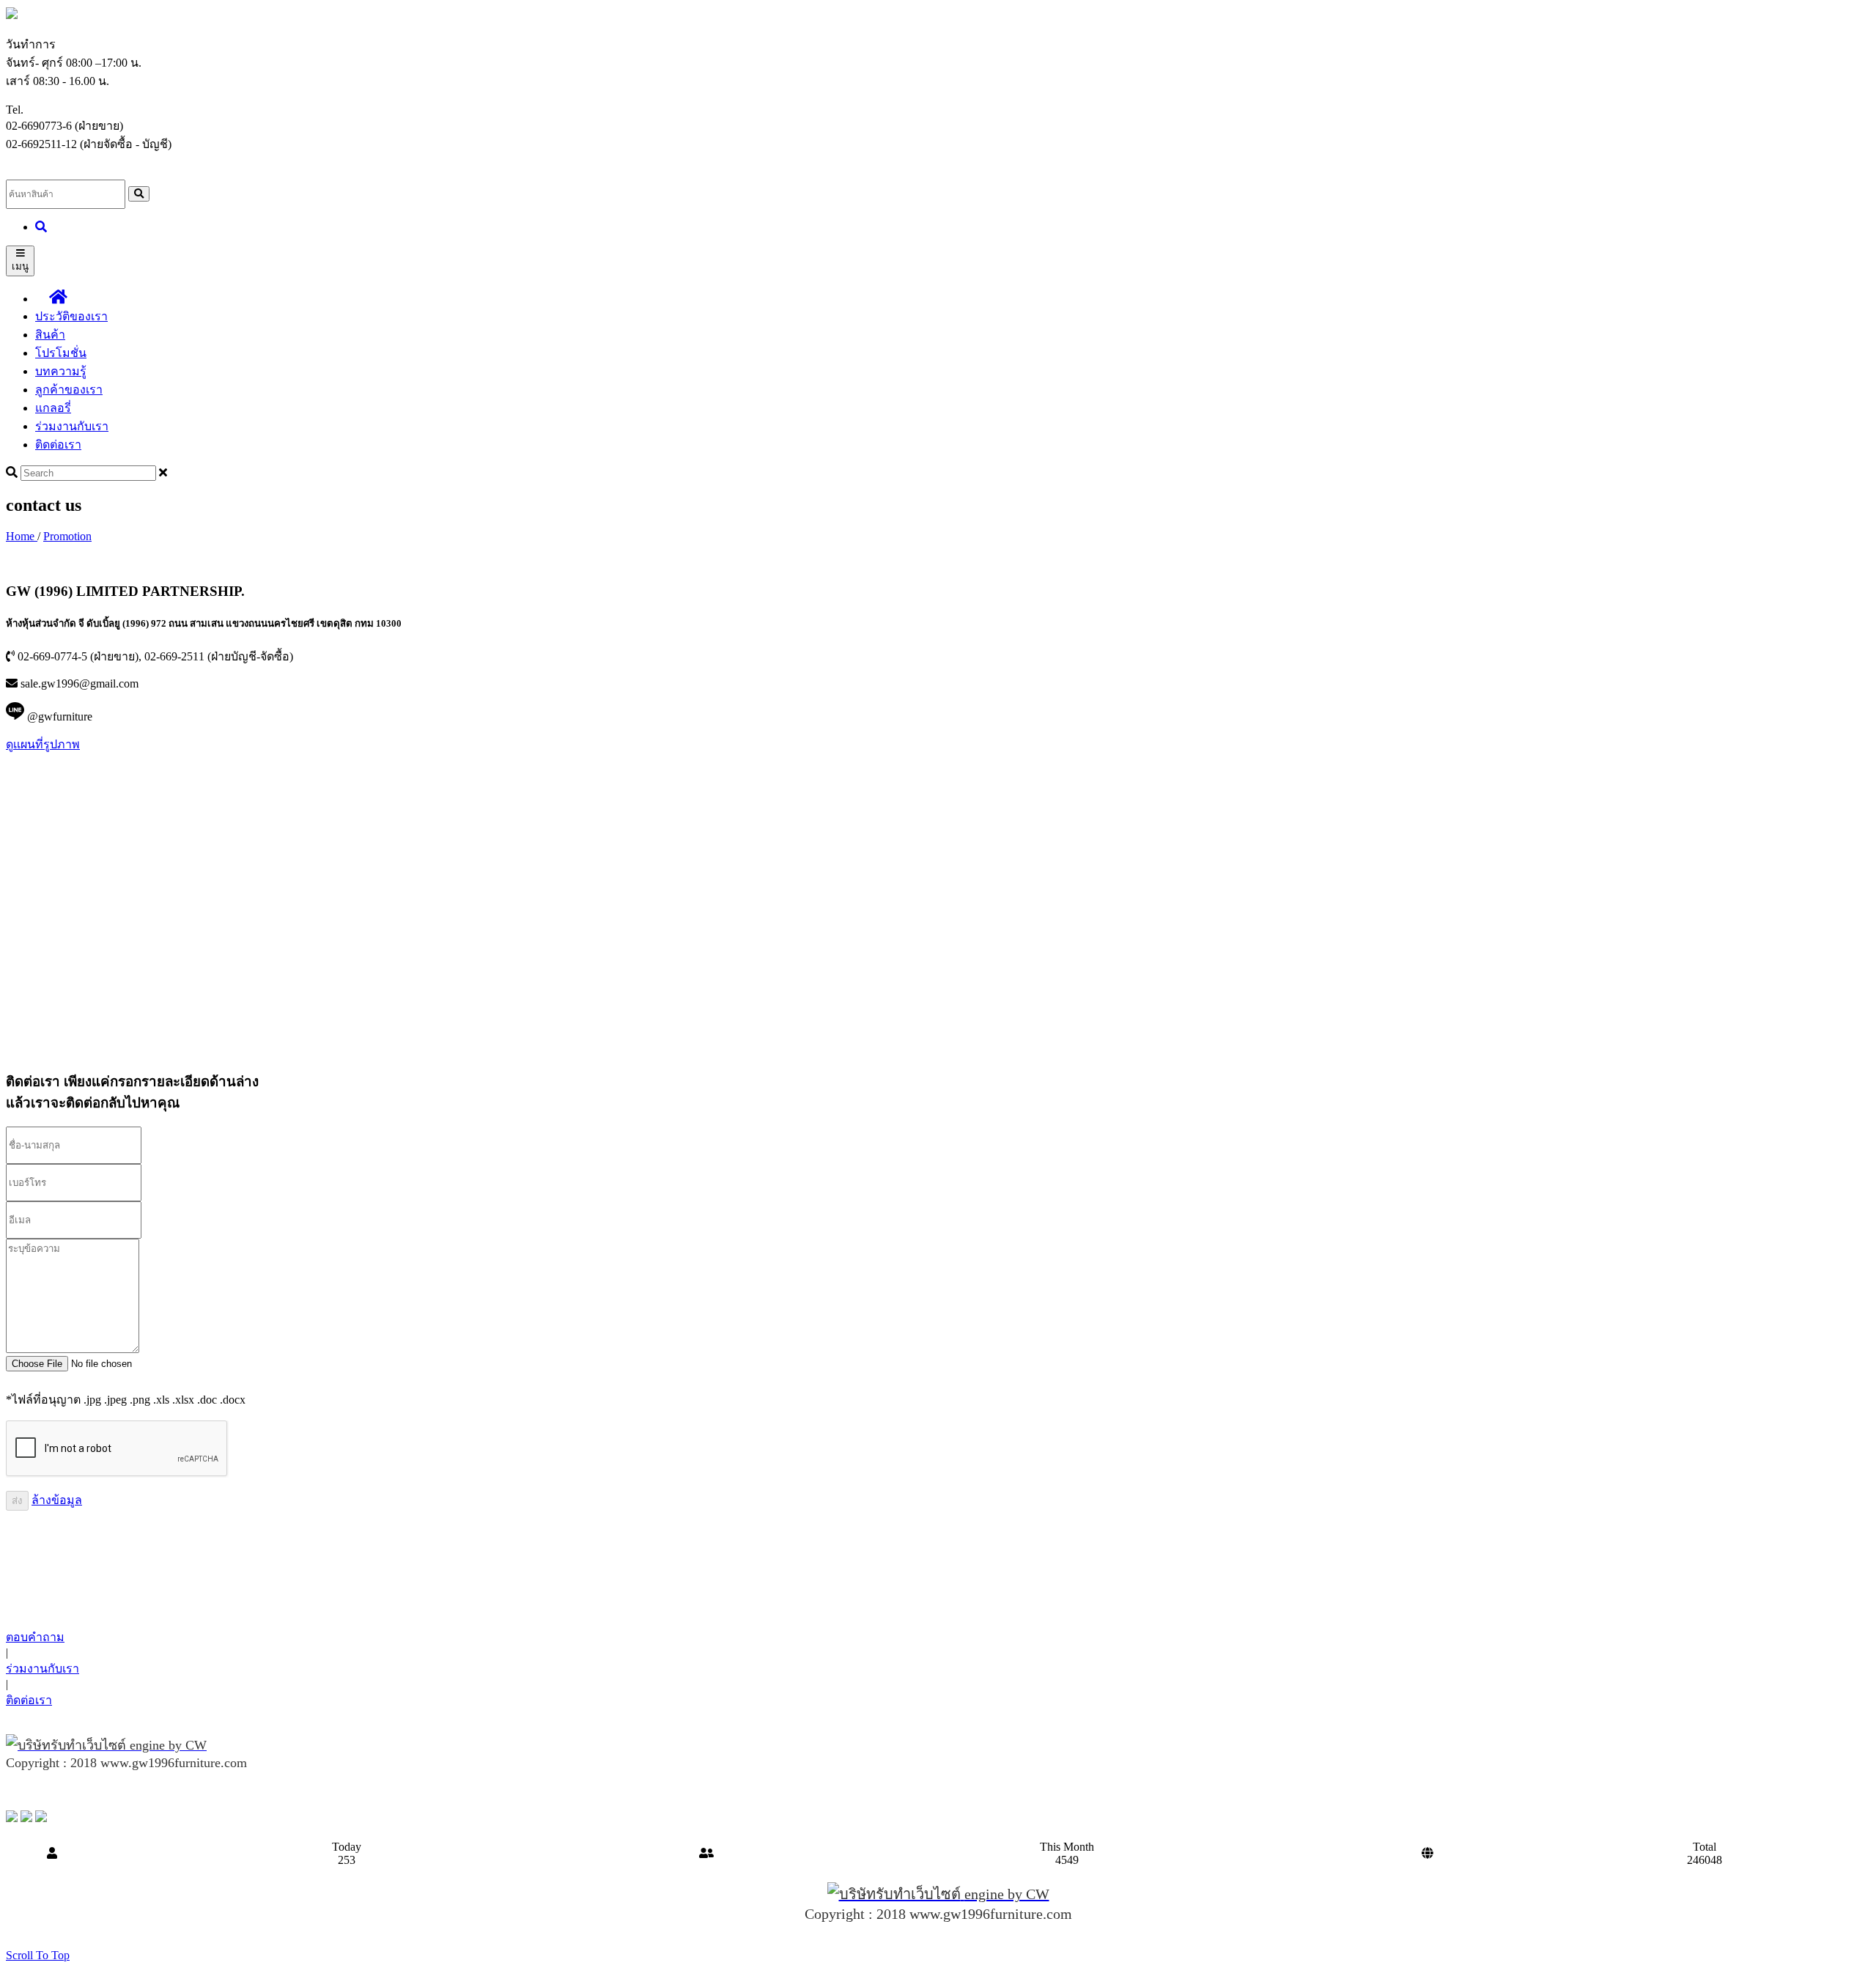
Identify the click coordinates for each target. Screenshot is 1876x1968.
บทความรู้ (61, 371)
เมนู (20, 266)
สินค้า (50, 335)
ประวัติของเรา (71, 316)
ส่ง (17, 1501)
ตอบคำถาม (35, 1637)
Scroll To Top (38, 1955)
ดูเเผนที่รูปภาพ (43, 744)
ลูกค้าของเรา (69, 390)
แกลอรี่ (53, 408)
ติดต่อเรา (58, 445)
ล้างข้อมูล (57, 1500)
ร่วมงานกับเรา (72, 426)
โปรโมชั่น (61, 353)
